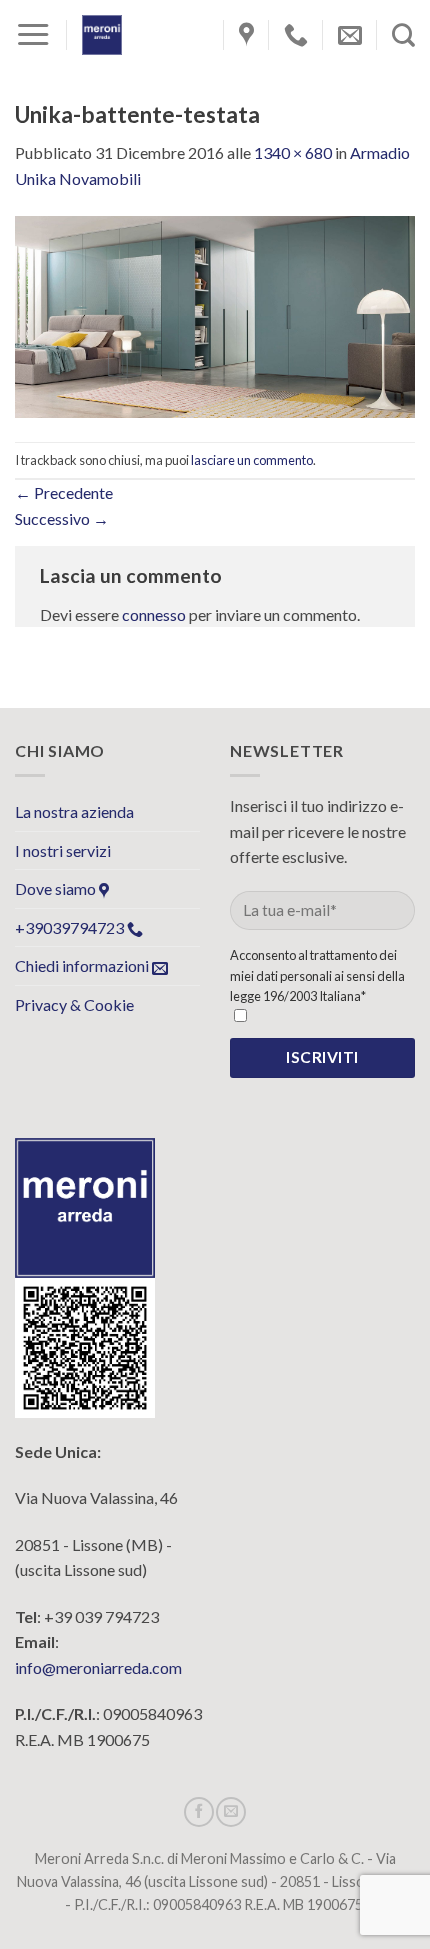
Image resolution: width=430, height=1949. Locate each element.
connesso (154, 614)
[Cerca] (403, 35)
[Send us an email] (231, 1812)
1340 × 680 (293, 152)
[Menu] (33, 35)
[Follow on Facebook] (199, 1812)
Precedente (64, 492)
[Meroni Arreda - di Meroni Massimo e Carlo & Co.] (102, 35)
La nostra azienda (74, 811)
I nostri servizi (63, 850)
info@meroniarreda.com (98, 1667)
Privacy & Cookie (74, 1004)
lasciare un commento (252, 460)
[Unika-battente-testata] (215, 314)
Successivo (62, 518)
